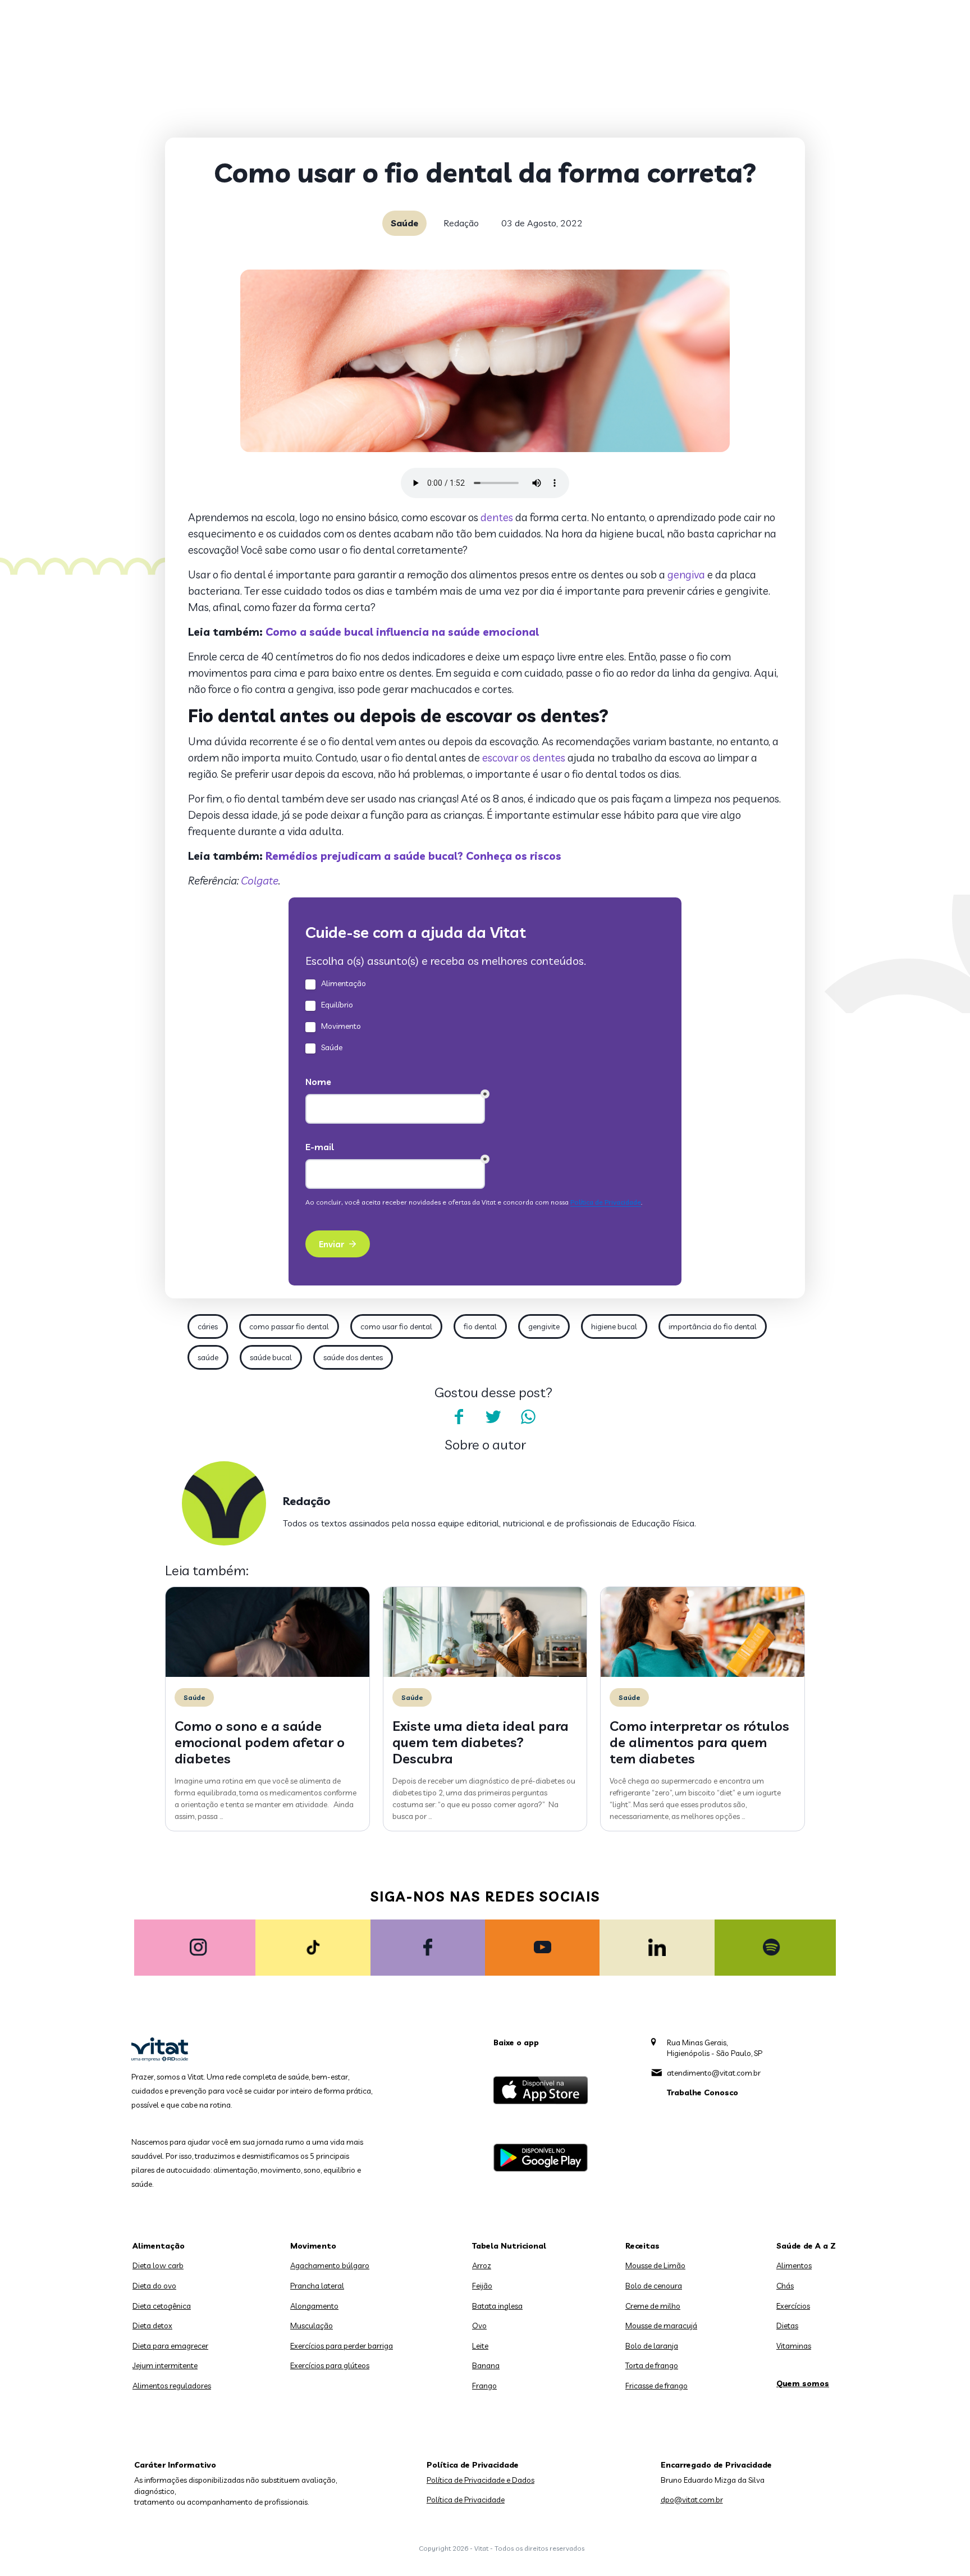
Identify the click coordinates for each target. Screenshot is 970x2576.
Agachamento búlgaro (330, 2265)
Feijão (482, 2286)
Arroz (482, 2265)
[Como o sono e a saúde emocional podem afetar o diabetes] (267, 1674)
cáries (208, 1326)
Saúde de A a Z (806, 2246)
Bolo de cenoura (654, 2286)
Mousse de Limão (655, 2265)
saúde (208, 1357)
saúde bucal (271, 1357)
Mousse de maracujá (661, 2326)
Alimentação (159, 2246)
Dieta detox (152, 2326)
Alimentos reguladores (172, 2386)
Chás (785, 2286)
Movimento (313, 2246)
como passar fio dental (289, 1326)
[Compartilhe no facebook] (459, 1417)
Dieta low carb (158, 2265)
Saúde (404, 223)
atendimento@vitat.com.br (714, 2073)
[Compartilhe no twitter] (493, 1417)
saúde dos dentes (353, 1357)
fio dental (480, 1326)
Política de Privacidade (466, 2500)
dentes (497, 517)
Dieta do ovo (154, 2286)
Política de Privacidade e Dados (481, 2480)
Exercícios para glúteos (330, 2365)
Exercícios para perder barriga (342, 2346)
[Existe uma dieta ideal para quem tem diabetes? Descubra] (485, 1674)
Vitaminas (794, 2346)
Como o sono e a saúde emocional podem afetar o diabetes (260, 1742)
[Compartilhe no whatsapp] (528, 1417)
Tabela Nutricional (509, 2246)
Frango (484, 2386)
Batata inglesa (497, 2306)
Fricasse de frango (656, 2386)
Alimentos (794, 2265)
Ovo (479, 2326)
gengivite (544, 1326)
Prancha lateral (317, 2286)
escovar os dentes (524, 758)
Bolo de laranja (652, 2346)
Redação (461, 223)
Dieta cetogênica (162, 2306)
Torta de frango (652, 2365)
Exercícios (793, 2306)
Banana (486, 2365)
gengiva (686, 575)
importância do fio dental (713, 1326)
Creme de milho (653, 2306)
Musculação (312, 2326)
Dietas (787, 2326)
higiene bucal (614, 1326)
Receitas (642, 2246)
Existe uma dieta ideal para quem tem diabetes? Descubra (481, 1742)
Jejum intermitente (165, 2365)
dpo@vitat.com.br (692, 2500)
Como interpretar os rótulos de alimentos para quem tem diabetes (699, 1742)
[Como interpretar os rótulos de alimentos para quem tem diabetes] (703, 1674)
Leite (480, 2346)
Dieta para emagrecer (170, 2346)
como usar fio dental (396, 1326)
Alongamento (314, 2306)
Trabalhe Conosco (703, 2092)
